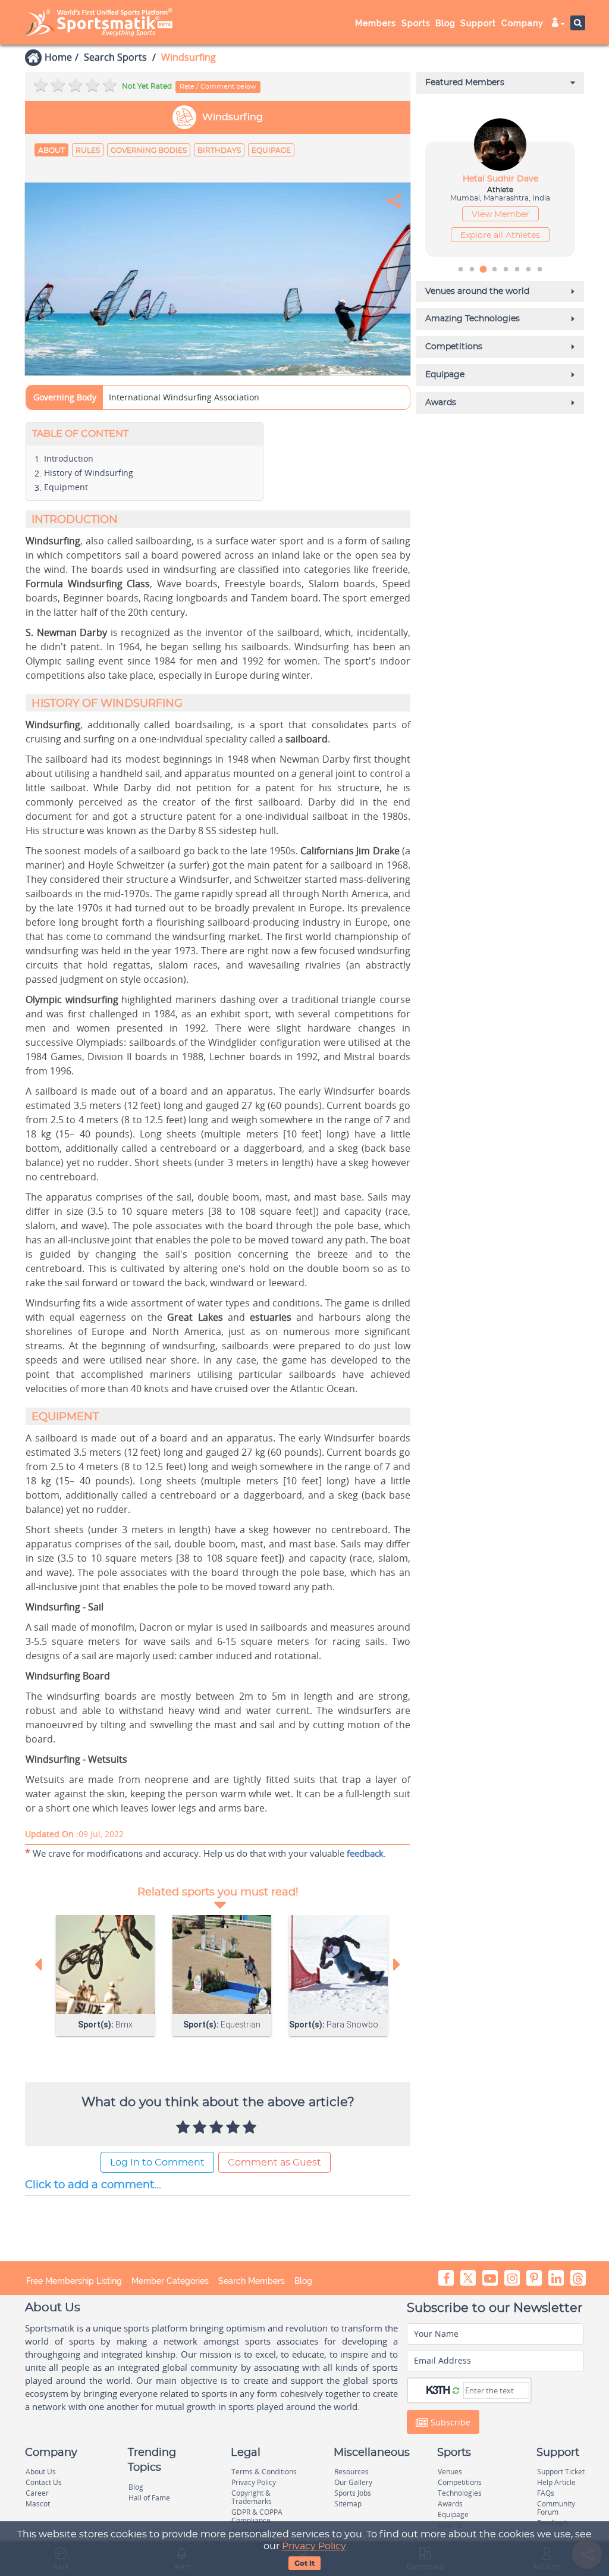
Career (37, 2493)
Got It (304, 2564)
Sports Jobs (353, 2493)
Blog (303, 2281)
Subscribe (449, 2422)
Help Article (556, 2482)
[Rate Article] (251, 2128)
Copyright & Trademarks (252, 2497)
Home (58, 57)
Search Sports (115, 57)
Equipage (271, 151)
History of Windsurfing (89, 473)
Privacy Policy (314, 2546)
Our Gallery (353, 2482)
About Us (41, 2472)
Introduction (69, 458)
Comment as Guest (274, 2163)
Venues (450, 2472)
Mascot (38, 2504)
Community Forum (556, 2508)
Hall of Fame (149, 2498)
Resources (351, 2472)
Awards (450, 2504)
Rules (88, 151)
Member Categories (170, 2281)
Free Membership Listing (74, 2281)
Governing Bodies (149, 151)
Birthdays (219, 151)
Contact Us (44, 2482)
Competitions (460, 2482)
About (51, 151)
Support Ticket (561, 2472)
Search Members (252, 2281)
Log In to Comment (157, 2163)
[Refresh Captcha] (456, 2390)
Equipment (66, 487)
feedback (365, 1853)
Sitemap (348, 2504)
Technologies (460, 2493)
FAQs (546, 2493)
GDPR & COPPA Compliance (257, 2516)
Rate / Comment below (218, 87)
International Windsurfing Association (184, 397)
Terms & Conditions (264, 2472)
